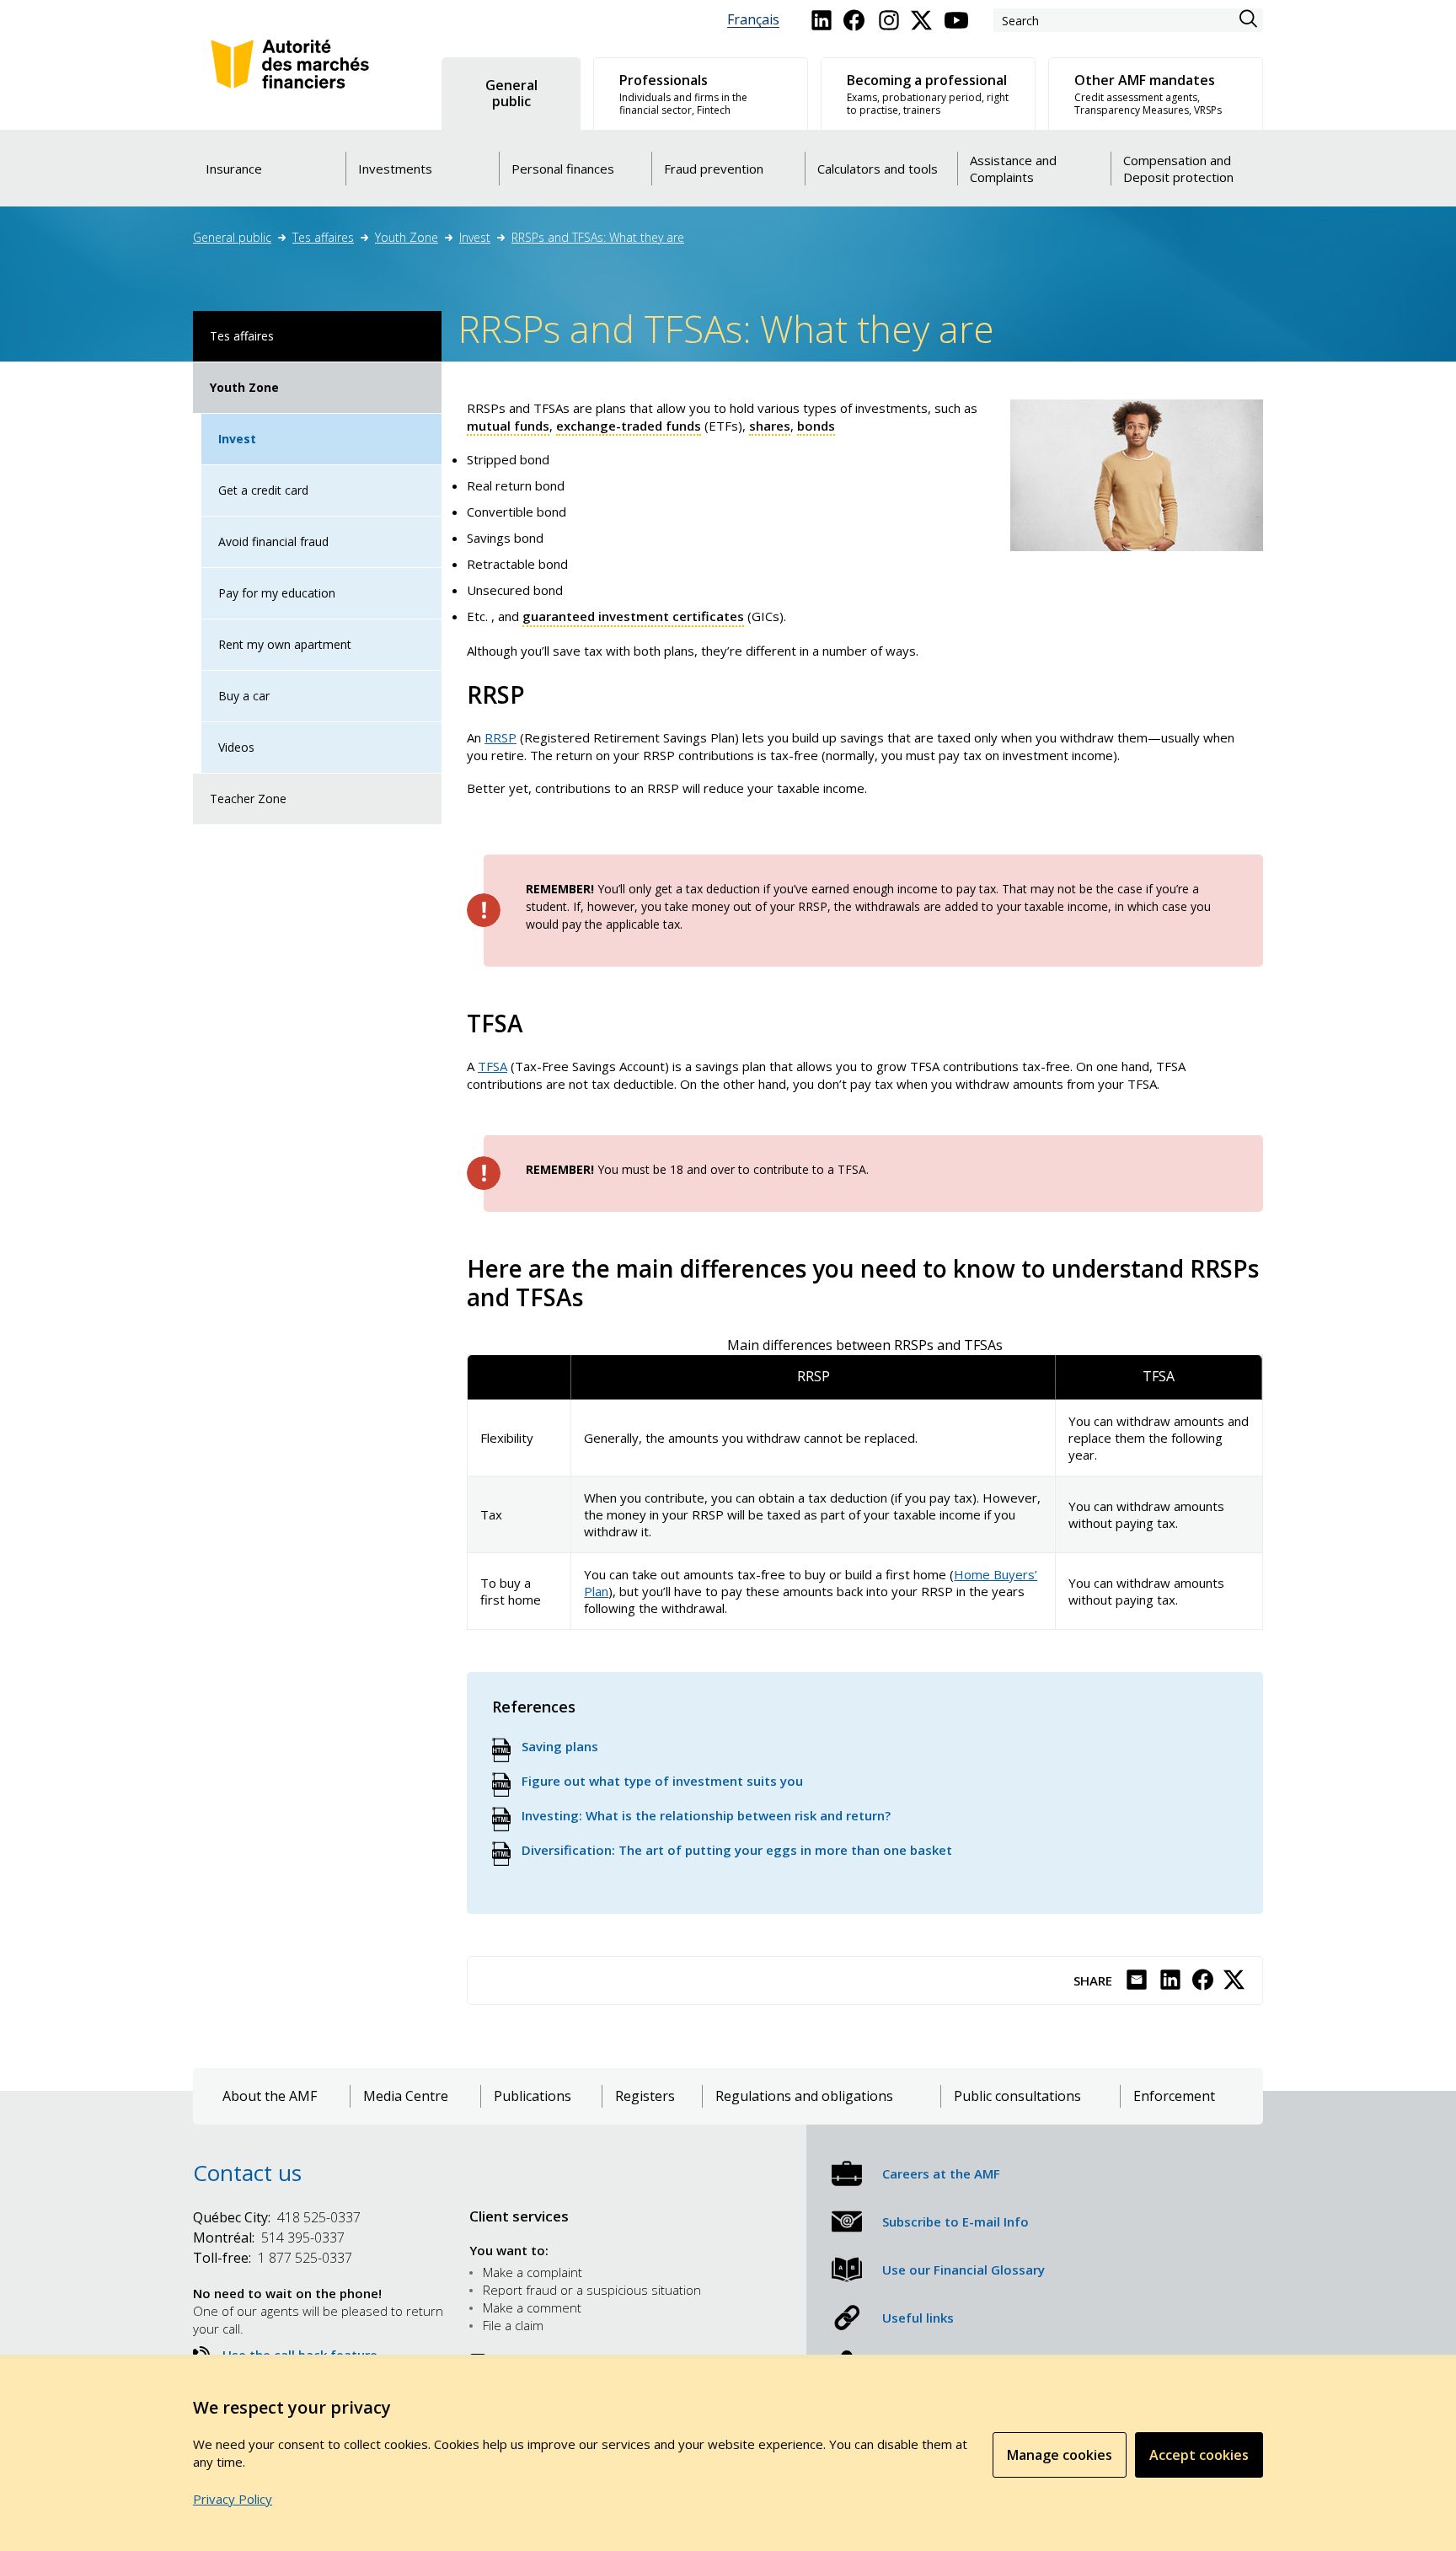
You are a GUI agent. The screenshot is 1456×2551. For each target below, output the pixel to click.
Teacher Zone (248, 799)
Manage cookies (1060, 2455)
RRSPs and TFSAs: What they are (598, 237)
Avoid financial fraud (273, 541)
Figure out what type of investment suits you (662, 1781)
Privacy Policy (233, 2499)
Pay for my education (277, 593)
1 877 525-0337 (273, 2258)
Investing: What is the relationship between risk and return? (706, 1815)
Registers (645, 2096)
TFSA (492, 1066)
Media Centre (406, 2096)
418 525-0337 (277, 2217)
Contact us (247, 2173)
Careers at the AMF (941, 2173)
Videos (236, 747)
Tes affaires (323, 237)
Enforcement (1174, 2096)
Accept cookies (1199, 2455)
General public (232, 237)
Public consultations (1017, 2096)
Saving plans (560, 1746)
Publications (533, 2096)
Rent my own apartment (285, 644)
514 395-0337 (269, 2237)
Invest (475, 237)
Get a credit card (263, 490)
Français (753, 20)
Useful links (918, 2318)
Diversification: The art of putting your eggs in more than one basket (737, 1850)
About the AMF (270, 2096)
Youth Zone (407, 237)
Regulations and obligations (804, 2096)
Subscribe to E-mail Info (955, 2221)
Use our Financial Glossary (964, 2270)
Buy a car (244, 696)
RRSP (500, 737)
